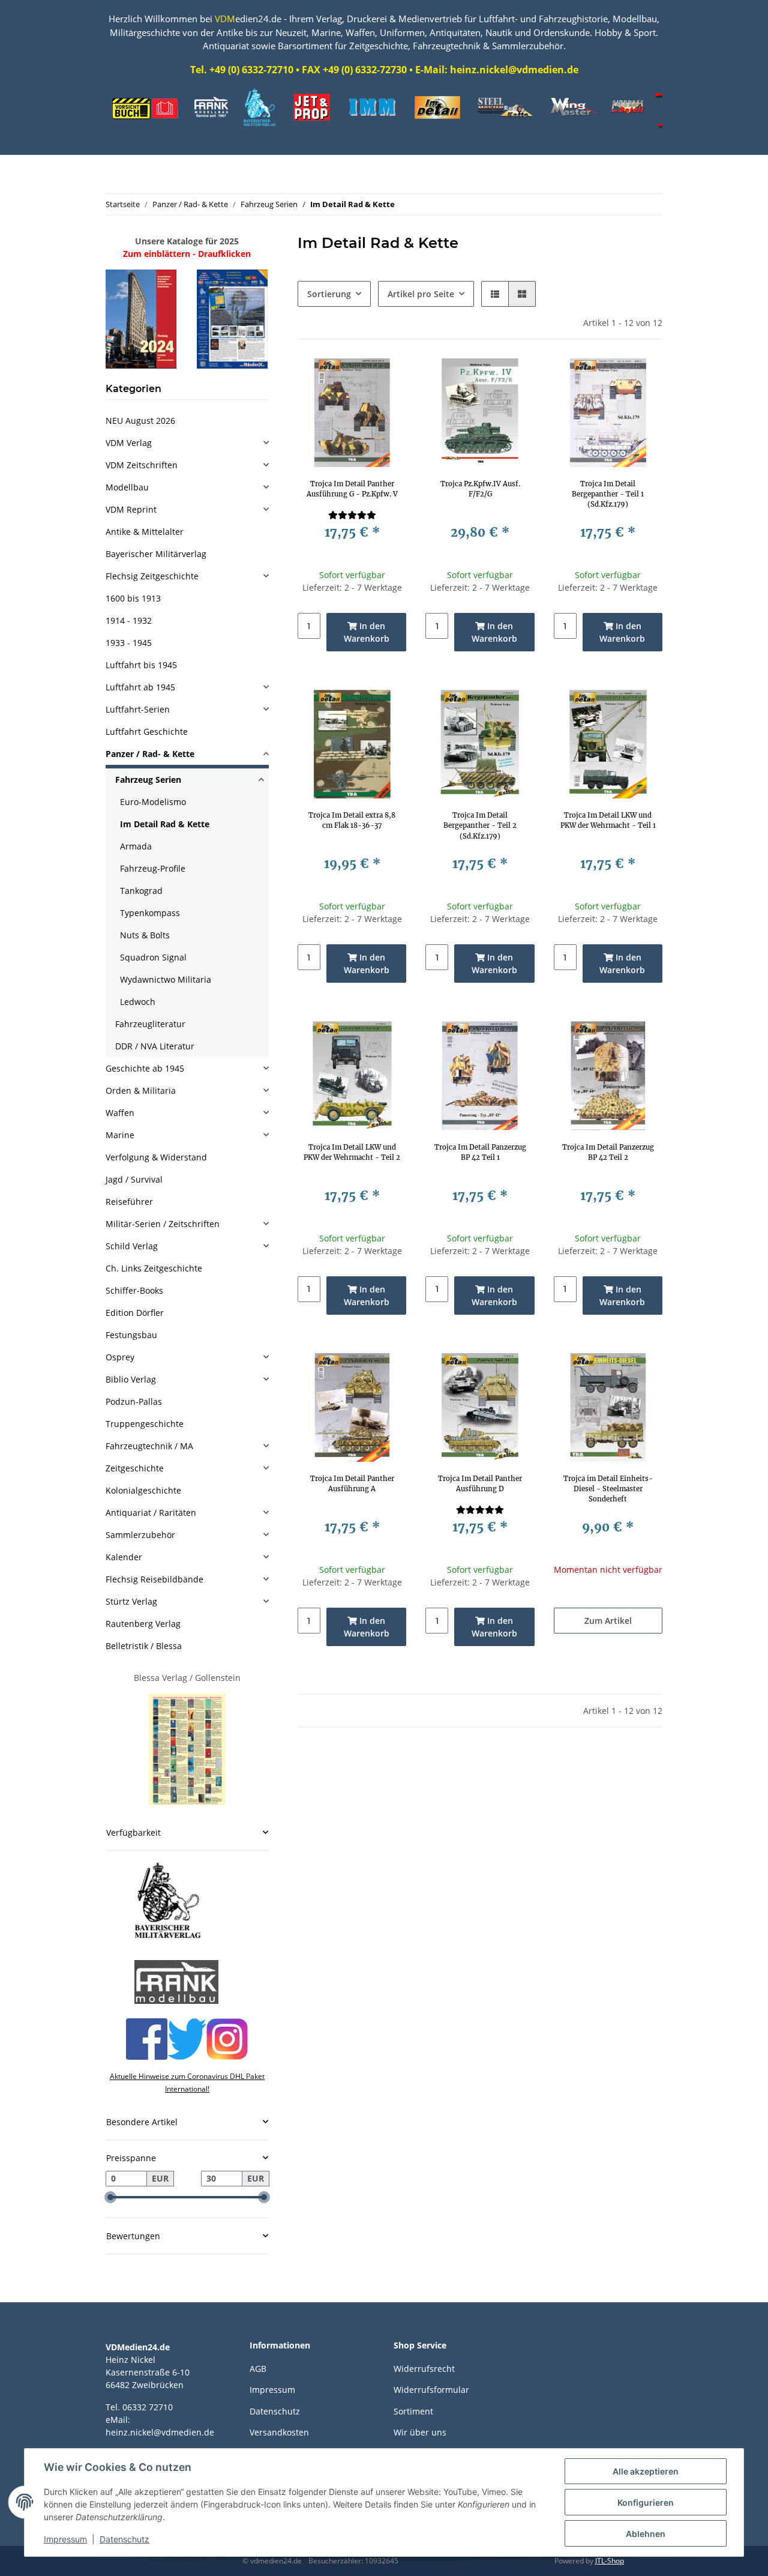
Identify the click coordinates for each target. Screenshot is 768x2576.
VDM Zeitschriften (142, 465)
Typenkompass (150, 913)
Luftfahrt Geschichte (147, 731)
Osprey (120, 1357)
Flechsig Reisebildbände (154, 1579)
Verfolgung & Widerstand (156, 1157)
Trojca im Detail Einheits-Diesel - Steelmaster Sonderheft (608, 1489)
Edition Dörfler (135, 1313)
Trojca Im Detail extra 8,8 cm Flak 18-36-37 (352, 820)
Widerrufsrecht (424, 2369)
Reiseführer (129, 1202)
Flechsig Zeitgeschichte (152, 576)
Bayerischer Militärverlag (156, 554)
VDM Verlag (129, 443)
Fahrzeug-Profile (153, 868)
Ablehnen (646, 2534)
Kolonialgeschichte (143, 1490)
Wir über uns (420, 2432)
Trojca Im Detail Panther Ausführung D (480, 1484)
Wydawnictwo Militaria (166, 979)
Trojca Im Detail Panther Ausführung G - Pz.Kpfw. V (352, 489)
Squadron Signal (153, 957)
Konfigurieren (646, 2502)
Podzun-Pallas (134, 1401)
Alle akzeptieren (646, 2471)
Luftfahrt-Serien (138, 709)
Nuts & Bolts (145, 935)
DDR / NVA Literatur (155, 1046)
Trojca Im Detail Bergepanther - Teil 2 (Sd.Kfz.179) (480, 825)
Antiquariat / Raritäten (151, 1513)
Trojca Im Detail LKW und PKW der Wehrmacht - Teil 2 (352, 1152)
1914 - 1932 (129, 620)
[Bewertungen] (352, 515)
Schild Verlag (132, 1246)
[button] (495, 294)
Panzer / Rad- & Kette (150, 754)
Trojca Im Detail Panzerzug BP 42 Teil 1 (480, 1152)
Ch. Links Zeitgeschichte (154, 1268)
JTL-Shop (610, 2561)
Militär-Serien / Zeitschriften (163, 1224)
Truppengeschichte (145, 1424)
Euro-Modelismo (153, 802)
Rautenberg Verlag (143, 1624)
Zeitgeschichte (135, 1468)
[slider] (110, 2197)
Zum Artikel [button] (608, 1621)
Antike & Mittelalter (145, 532)
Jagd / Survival (134, 1179)
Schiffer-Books (134, 1290)
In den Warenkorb (367, 632)
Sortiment (413, 2411)
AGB (258, 2369)
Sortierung (329, 294)
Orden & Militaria (141, 1090)
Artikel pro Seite (421, 294)
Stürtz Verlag (131, 1601)
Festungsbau (131, 1335)
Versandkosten (279, 2432)
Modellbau (127, 487)
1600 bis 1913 (133, 598)
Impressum (272, 2390)
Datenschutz (275, 2411)
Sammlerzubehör (140, 1535)
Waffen (120, 1113)
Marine (120, 1135)
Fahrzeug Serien (148, 780)
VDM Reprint (131, 509)
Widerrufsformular (431, 2390)
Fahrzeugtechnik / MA (149, 1446)
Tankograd (141, 891)
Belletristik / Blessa (144, 1646)
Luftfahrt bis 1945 (141, 665)
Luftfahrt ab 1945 (140, 687)
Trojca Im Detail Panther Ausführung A (352, 1484)
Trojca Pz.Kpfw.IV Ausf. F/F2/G (480, 489)
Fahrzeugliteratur (150, 1024)
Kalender (124, 1557)
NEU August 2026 (140, 421)
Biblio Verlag (131, 1379)
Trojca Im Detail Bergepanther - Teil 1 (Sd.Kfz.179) (608, 494)
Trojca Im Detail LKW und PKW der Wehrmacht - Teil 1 (608, 820)
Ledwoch (138, 1002)
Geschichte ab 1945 (145, 1068)
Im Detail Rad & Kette (165, 824)
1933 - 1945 (129, 643)
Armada (136, 846)
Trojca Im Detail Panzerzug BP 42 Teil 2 (608, 1152)
